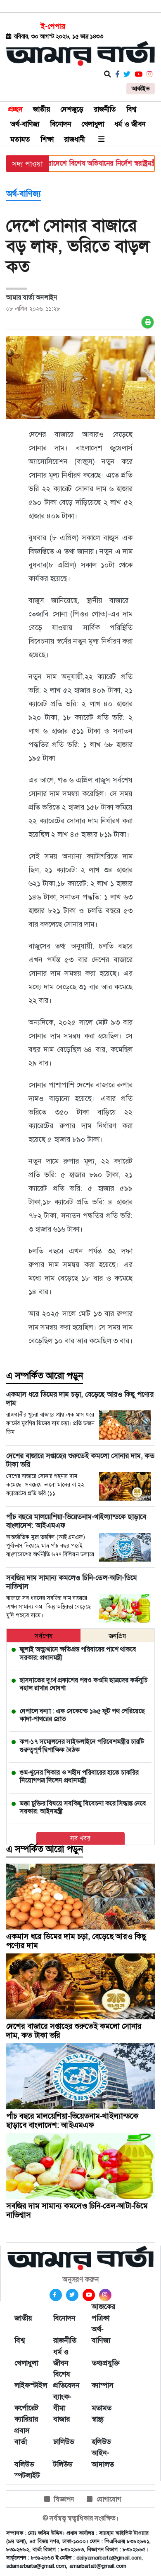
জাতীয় (41, 109)
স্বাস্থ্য (98, 2419)
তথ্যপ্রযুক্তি (103, 2363)
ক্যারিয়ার (26, 2419)
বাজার (62, 2419)
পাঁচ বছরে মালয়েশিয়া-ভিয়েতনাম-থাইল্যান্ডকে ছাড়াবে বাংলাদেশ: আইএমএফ (72, 2121)
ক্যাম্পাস (103, 2385)
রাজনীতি (105, 109)
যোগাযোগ (109, 2499)
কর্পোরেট (26, 2408)
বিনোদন (60, 124)
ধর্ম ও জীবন (130, 124)
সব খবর (80, 1838)
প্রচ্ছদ (15, 109)
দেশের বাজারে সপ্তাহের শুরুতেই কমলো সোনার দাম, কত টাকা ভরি (74, 2031)
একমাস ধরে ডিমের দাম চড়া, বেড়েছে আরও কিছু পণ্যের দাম (76, 1941)
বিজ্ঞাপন (64, 2499)
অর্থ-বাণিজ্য (25, 124)
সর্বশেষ (44, 1636)
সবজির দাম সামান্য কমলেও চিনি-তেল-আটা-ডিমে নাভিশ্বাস (77, 2210)
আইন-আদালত (103, 2458)
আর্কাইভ (141, 89)
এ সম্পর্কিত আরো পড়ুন (45, 1376)
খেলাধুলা (93, 124)
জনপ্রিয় (117, 1636)
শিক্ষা (47, 139)
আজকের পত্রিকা (103, 2312)
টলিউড (63, 2464)
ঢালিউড (64, 2442)
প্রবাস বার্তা (22, 2436)
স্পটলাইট (26, 2475)
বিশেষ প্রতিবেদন (64, 2380)
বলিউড (24, 2464)
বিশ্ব (131, 109)
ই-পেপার (53, 26)
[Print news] (148, 322)
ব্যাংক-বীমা (62, 2402)
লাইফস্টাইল (26, 2385)
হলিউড (101, 2442)
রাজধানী (75, 139)
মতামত (20, 139)
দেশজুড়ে (72, 109)
